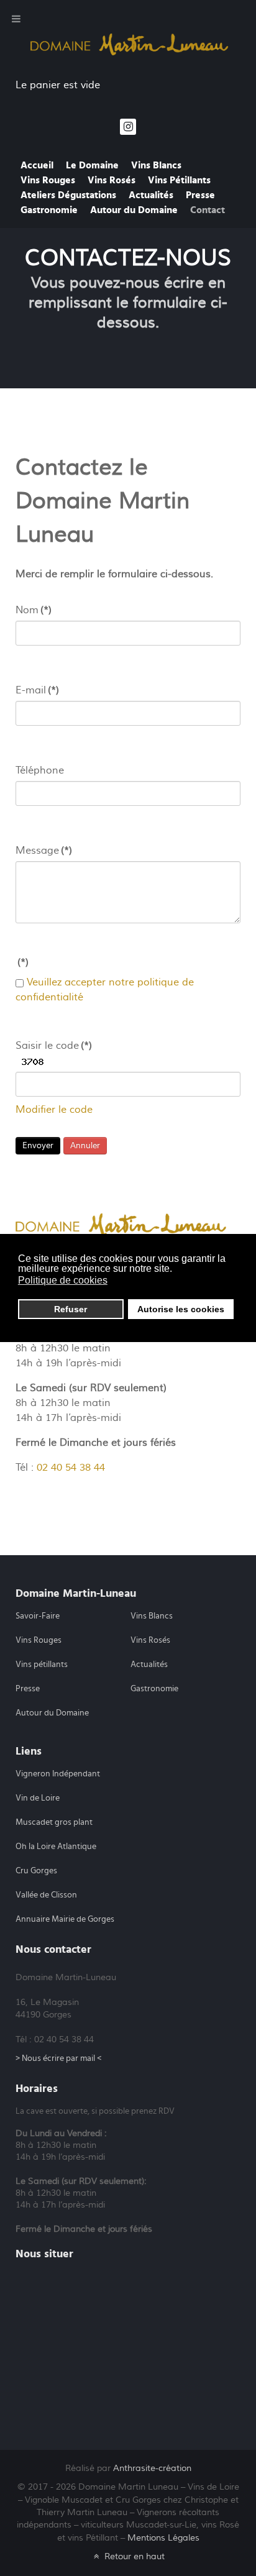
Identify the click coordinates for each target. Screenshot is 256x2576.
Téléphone (40, 770)
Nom (34, 610)
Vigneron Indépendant (58, 1774)
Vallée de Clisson (46, 1895)
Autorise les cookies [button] (181, 1309)
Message (44, 851)
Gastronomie (154, 1689)
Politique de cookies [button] (63, 1280)
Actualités (149, 1665)
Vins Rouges (39, 1640)
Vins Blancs (152, 1616)
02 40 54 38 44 (71, 1468)
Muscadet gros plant (54, 1822)
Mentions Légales (163, 2538)
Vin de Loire (38, 1798)
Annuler (85, 1146)
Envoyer (38, 1146)
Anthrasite (152, 2468)
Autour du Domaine (52, 1713)
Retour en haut (133, 2556)
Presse (28, 1689)
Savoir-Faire (38, 1616)
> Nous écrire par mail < (58, 2058)
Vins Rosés (150, 1640)
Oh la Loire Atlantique (56, 1847)
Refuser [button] (71, 1309)
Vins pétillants (42, 1665)
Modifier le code (54, 1110)
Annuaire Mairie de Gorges (65, 1919)
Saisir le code (54, 1046)
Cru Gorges (36, 1871)
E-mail (37, 690)
